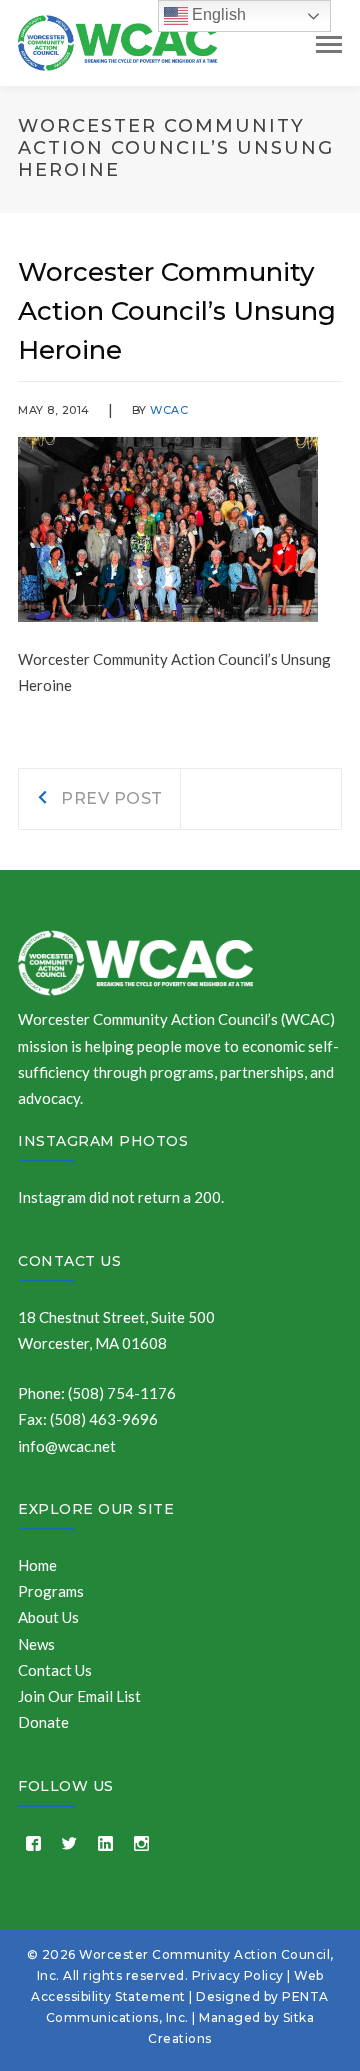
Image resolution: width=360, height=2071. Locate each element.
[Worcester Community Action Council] (118, 41)
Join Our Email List (79, 1696)
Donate (43, 1722)
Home (37, 1565)
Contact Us (69, 1261)
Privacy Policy (238, 1975)
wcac (169, 410)
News (36, 1644)
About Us (48, 1617)
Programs (51, 1591)
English (217, 14)
